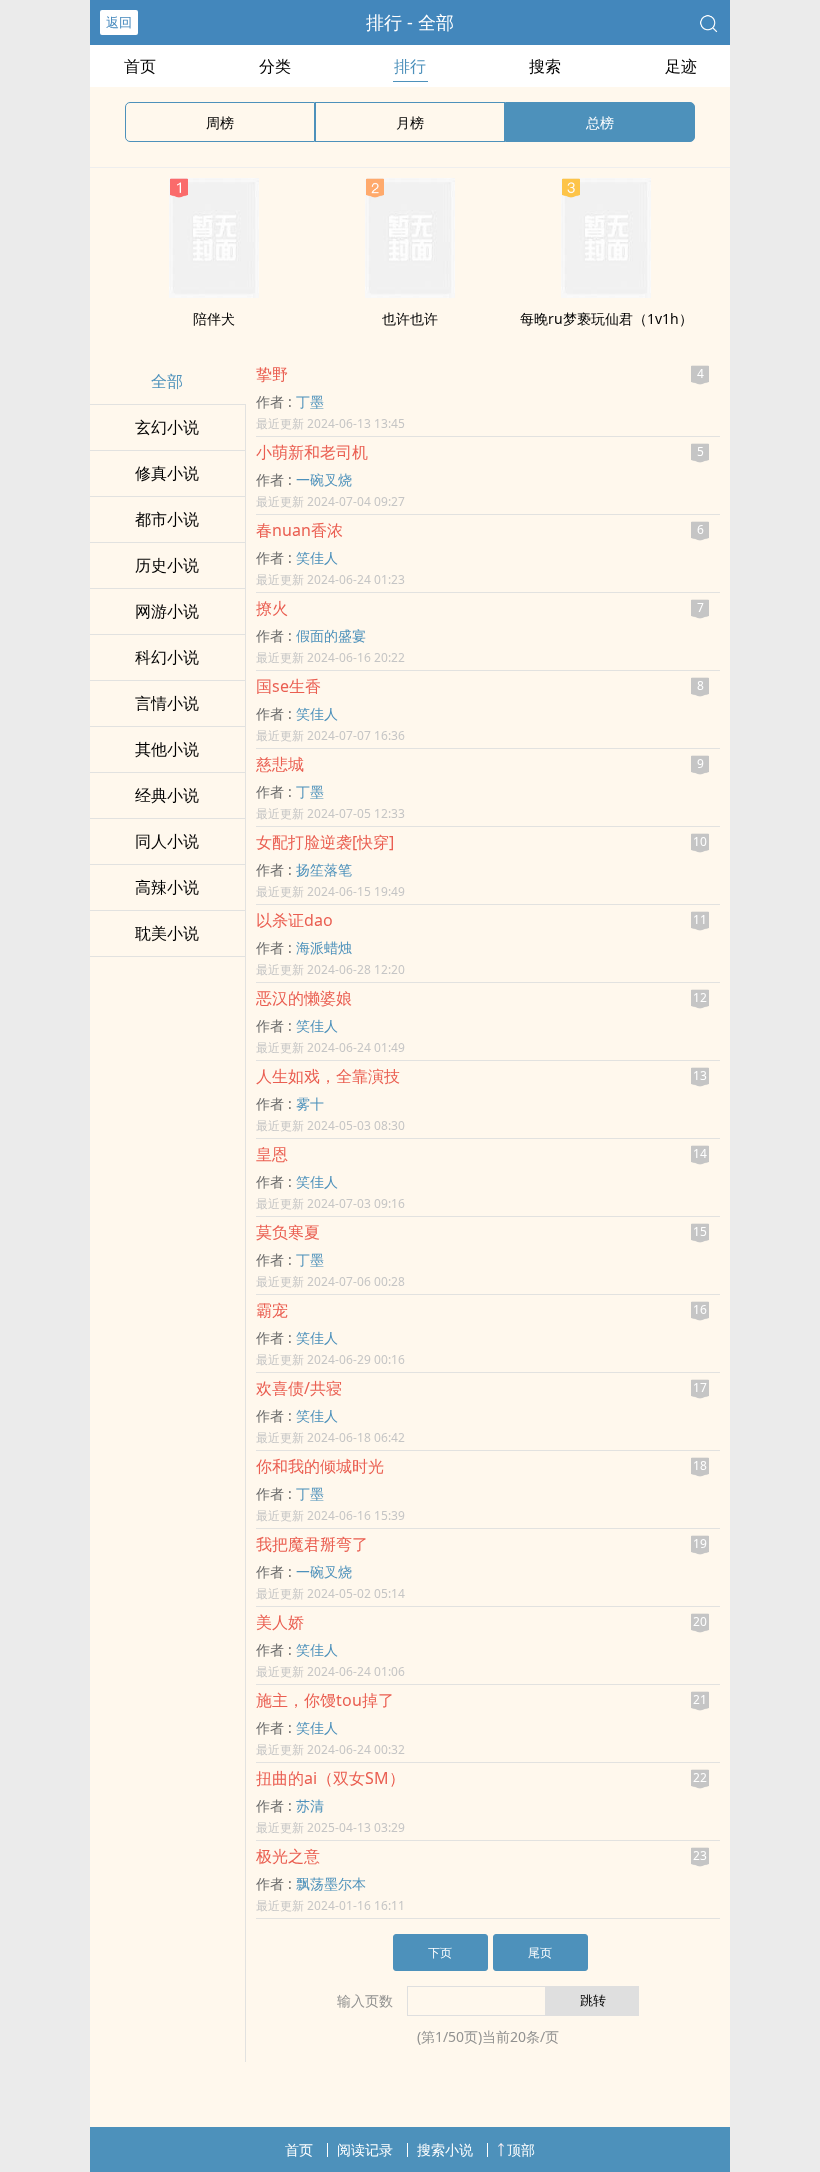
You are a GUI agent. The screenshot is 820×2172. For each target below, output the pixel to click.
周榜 (220, 122)
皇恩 (272, 1154)
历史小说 (167, 565)
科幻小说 (167, 657)
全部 (167, 381)
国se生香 (288, 686)
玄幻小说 (167, 427)
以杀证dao (294, 920)
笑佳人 (317, 557)
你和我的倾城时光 (320, 1466)
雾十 (310, 1103)
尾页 (540, 1952)
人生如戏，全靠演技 (328, 1076)
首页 (140, 66)
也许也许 (410, 318)
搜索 (545, 66)
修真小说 (167, 473)
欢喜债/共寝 (299, 1388)
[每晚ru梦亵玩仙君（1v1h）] (606, 292)
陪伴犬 (214, 318)
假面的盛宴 (331, 635)
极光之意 (288, 1856)
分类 (275, 66)
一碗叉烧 (324, 479)
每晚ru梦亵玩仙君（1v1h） (606, 318)
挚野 (272, 374)
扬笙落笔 (324, 869)
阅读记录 (365, 2149)
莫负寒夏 (288, 1232)
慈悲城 (280, 764)
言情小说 (167, 703)
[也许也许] (410, 292)
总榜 (600, 122)
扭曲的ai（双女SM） (330, 1778)
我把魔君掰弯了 (312, 1544)
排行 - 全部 (410, 22)
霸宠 (272, 1310)
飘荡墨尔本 (331, 1883)
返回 (119, 22)
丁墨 (310, 401)
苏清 (310, 1805)
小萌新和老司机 (312, 452)
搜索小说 (445, 2149)
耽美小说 (167, 933)
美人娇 (280, 1622)
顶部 (521, 2149)
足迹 (681, 66)
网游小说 (167, 611)
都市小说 (167, 519)
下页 (440, 1952)
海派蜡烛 (324, 947)
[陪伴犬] (214, 292)
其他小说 (167, 749)
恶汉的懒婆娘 (304, 998)
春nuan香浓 (299, 530)
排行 (410, 66)
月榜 (410, 122)
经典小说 (167, 795)
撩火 (272, 608)
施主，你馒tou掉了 (325, 1700)
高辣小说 (167, 887)
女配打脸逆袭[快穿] (325, 842)
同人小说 (167, 841)
